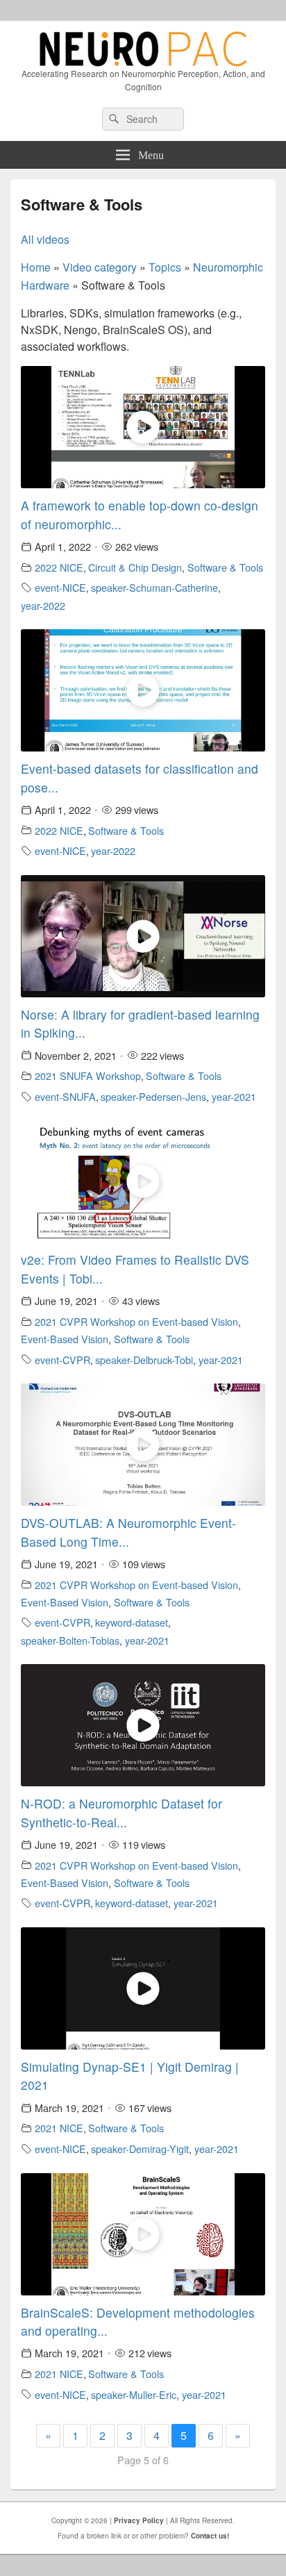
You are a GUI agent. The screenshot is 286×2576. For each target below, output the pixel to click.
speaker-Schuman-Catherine (154, 587)
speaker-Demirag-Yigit (140, 2149)
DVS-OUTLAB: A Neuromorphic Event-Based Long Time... (128, 1532)
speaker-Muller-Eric (134, 2394)
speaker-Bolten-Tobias (70, 1640)
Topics (165, 267)
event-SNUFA (65, 1096)
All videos (45, 239)
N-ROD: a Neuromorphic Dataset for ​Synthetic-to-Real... (123, 1812)
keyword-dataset (132, 1622)
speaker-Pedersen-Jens (153, 1096)
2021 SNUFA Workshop (88, 1075)
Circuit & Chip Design (135, 567)
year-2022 (43, 605)
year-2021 (234, 1096)
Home (36, 267)
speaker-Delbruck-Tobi (144, 1360)
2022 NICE (59, 567)
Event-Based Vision (65, 1339)
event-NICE (60, 587)
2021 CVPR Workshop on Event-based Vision (136, 1321)
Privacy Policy (139, 2520)
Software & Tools (225, 567)
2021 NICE (59, 2128)
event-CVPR (62, 1360)
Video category (100, 267)
